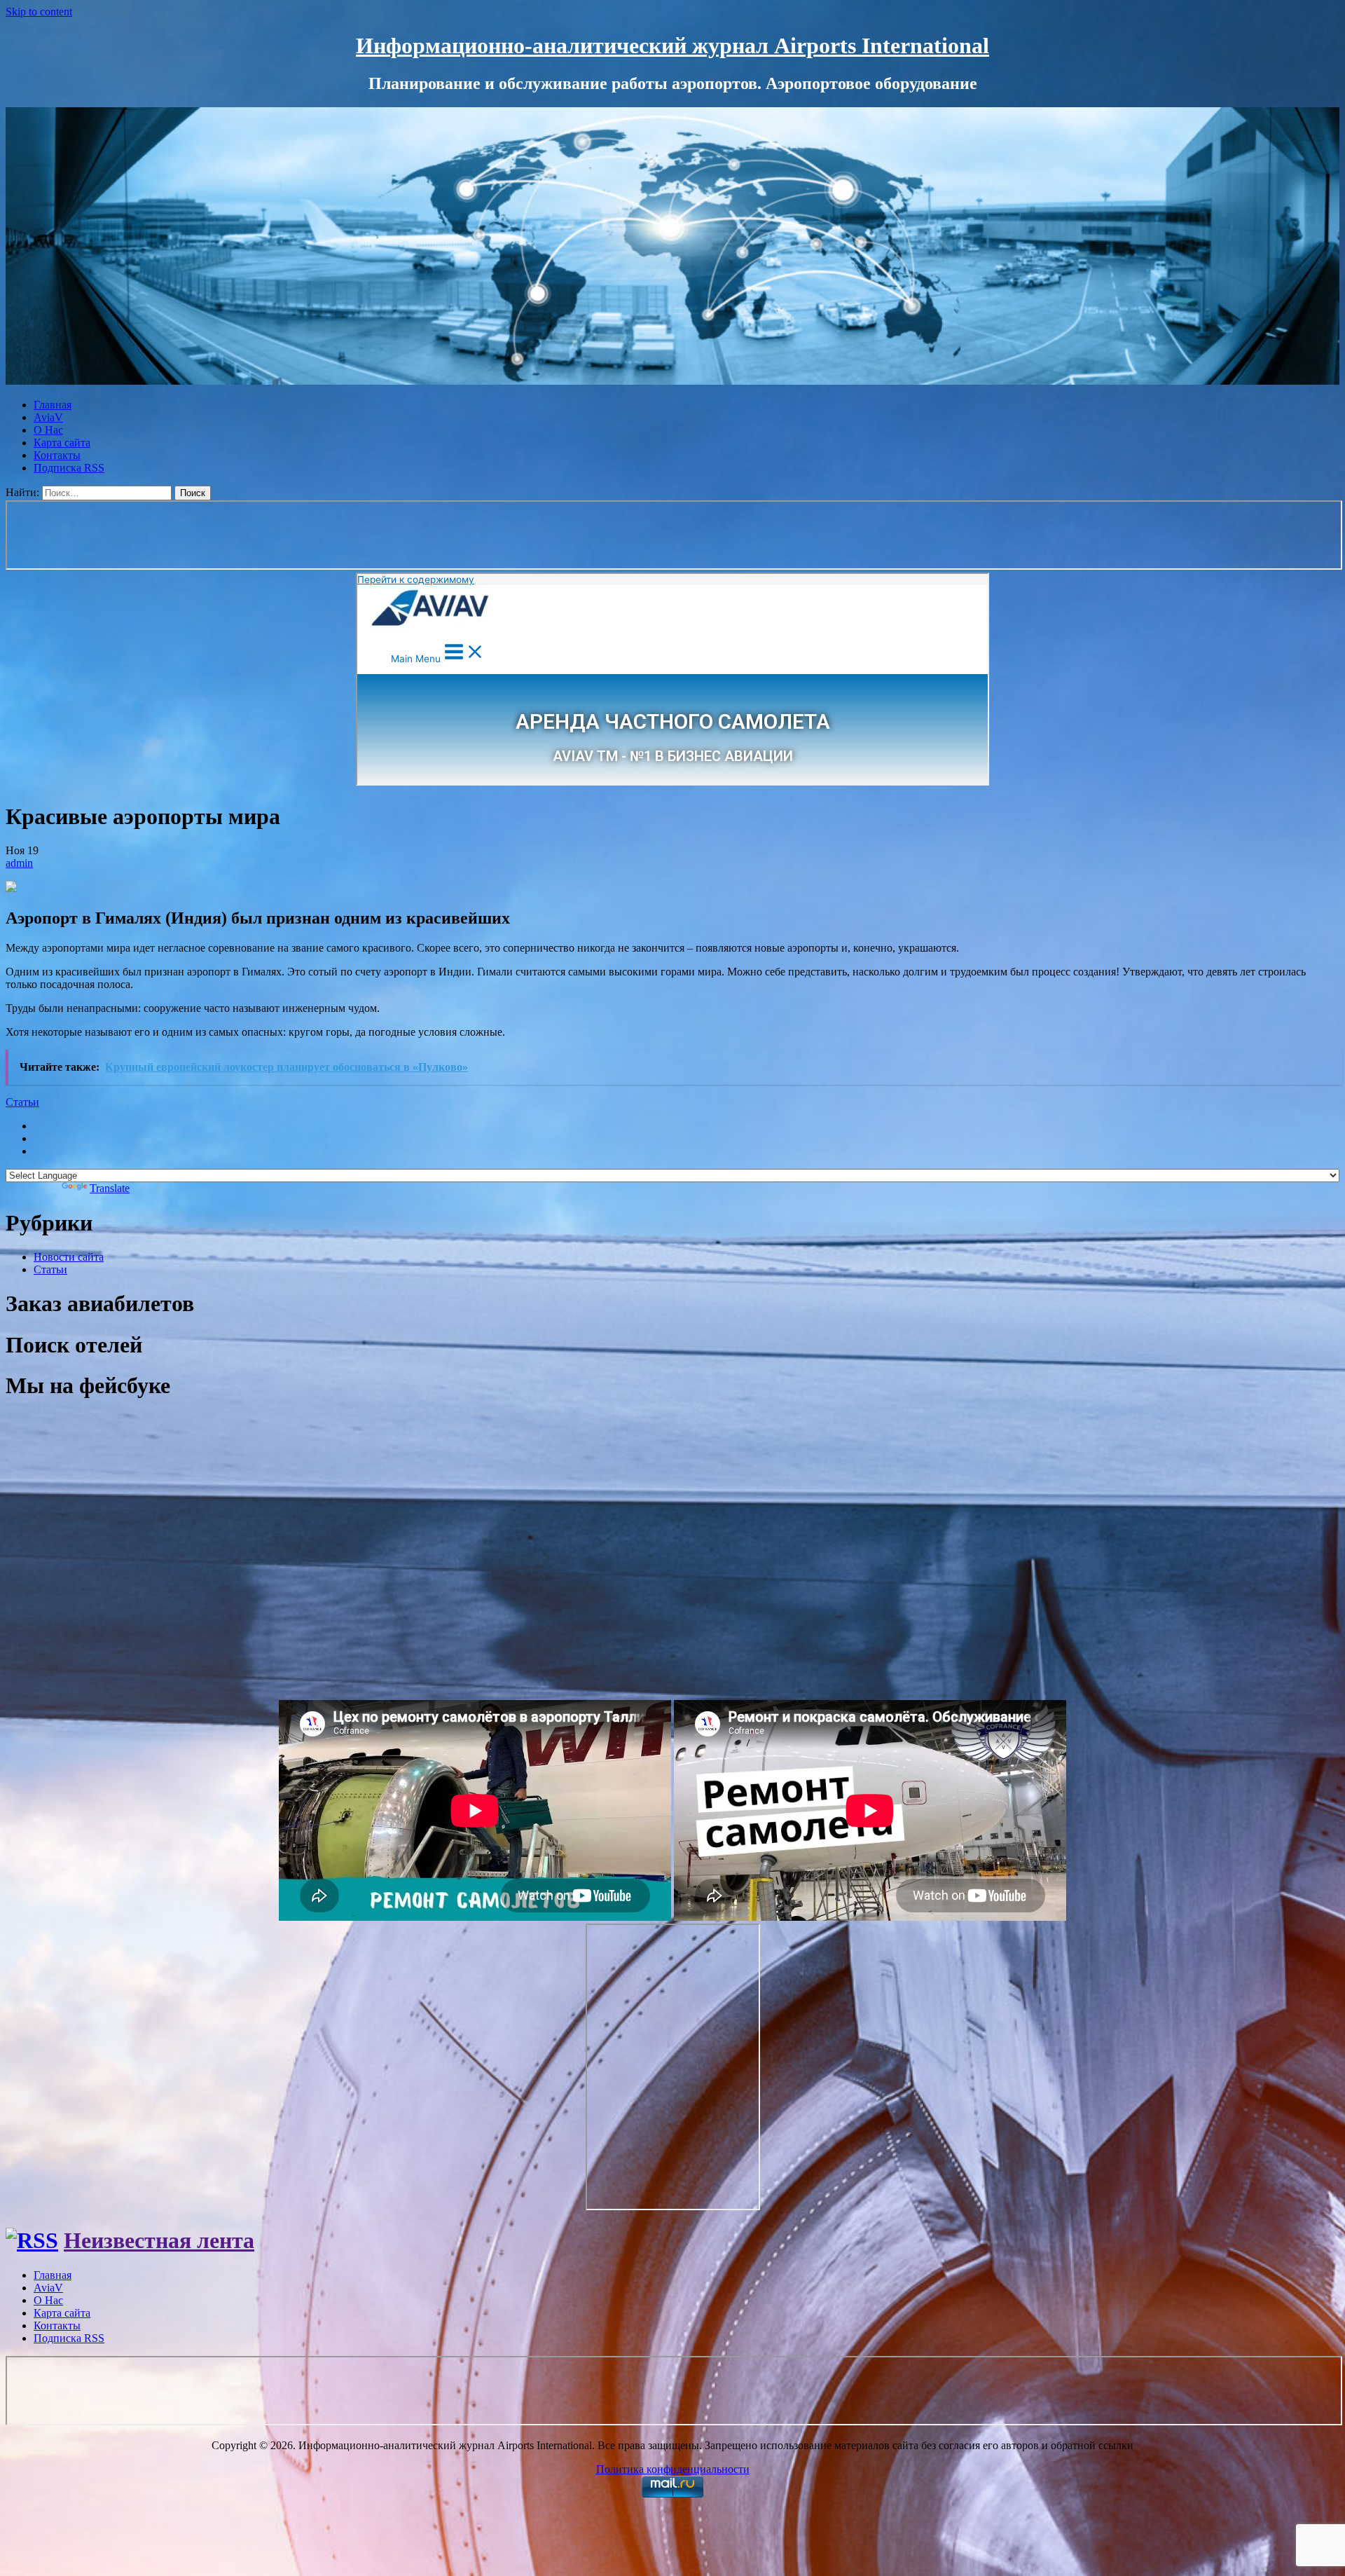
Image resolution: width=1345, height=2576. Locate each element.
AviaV (48, 417)
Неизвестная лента (159, 2240)
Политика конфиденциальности (673, 2469)
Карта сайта (62, 443)
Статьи (22, 1102)
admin (19, 863)
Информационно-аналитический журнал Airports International (672, 46)
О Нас (48, 430)
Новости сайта (69, 1257)
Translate (110, 1188)
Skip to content (39, 12)
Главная (53, 405)
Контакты (57, 455)
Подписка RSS (69, 468)
